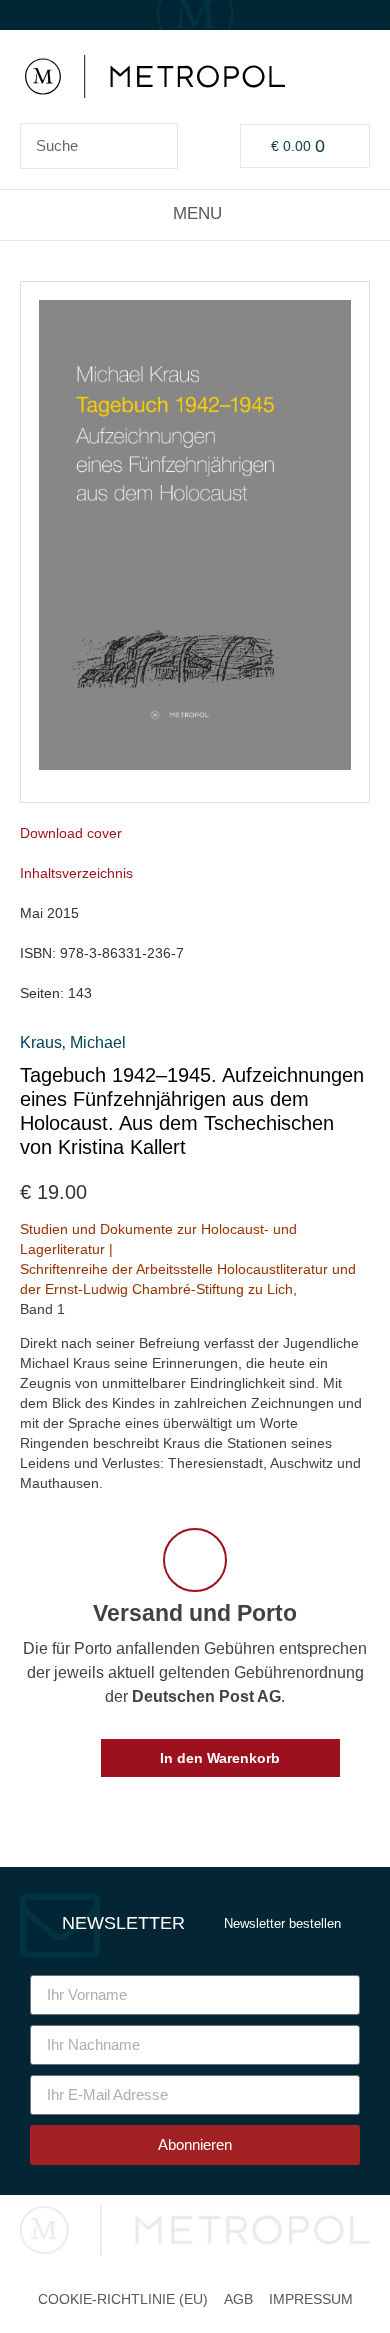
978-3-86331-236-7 (122, 953)
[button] (195, 214)
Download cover (71, 833)
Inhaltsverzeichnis (76, 873)
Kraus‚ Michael (73, 1042)
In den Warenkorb (220, 1758)
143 (80, 993)
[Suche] (154, 146)
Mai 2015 (49, 913)
